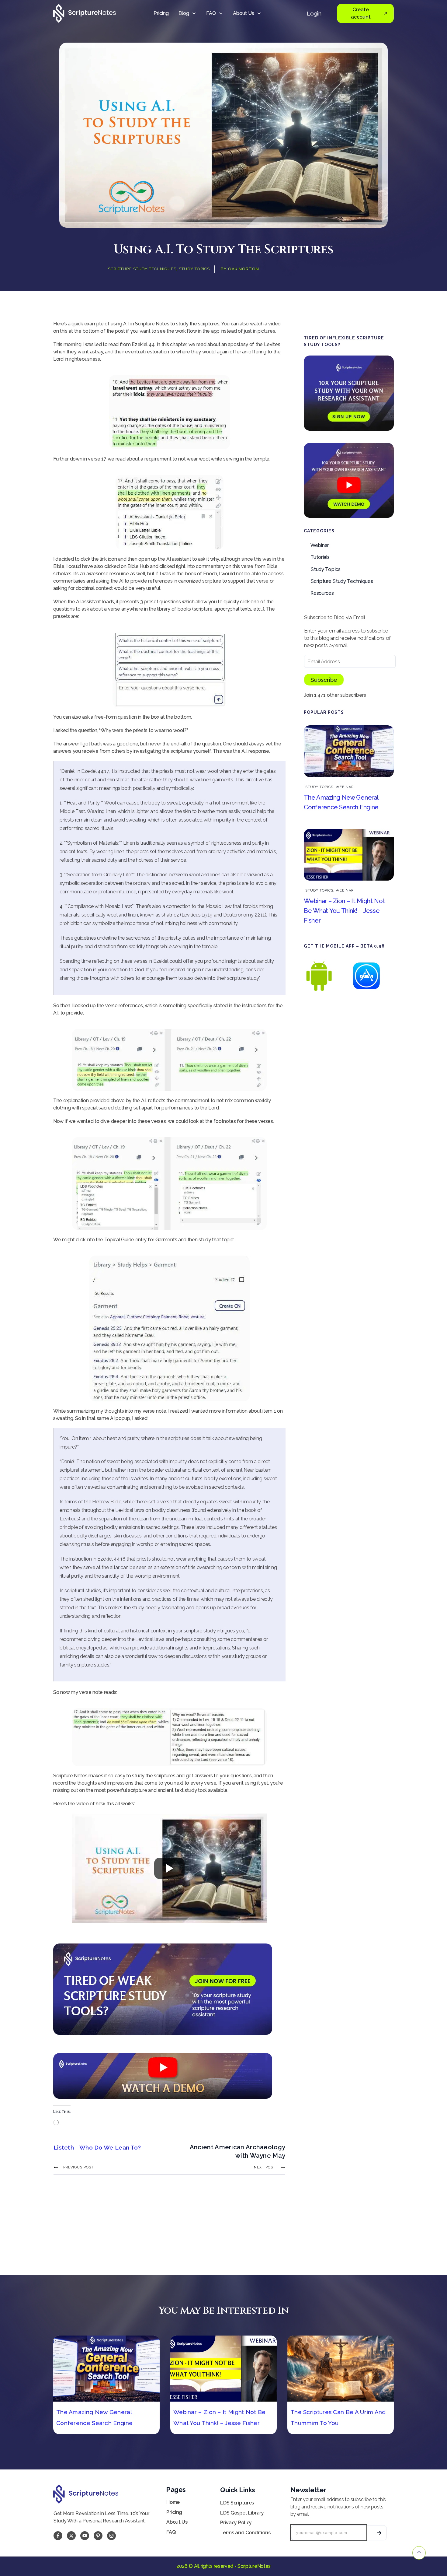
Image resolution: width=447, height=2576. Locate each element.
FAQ (171, 2532)
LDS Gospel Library (242, 2513)
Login (314, 13)
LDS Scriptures (237, 2503)
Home (173, 2502)
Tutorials (320, 557)
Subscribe (324, 680)
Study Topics (194, 269)
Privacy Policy (236, 2523)
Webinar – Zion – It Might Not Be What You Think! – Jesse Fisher (344, 911)
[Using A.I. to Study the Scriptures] (223, 135)
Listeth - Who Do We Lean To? (97, 2147)
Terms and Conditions (245, 2533)
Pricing (174, 2512)
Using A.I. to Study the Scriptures (224, 250)
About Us (177, 2522)
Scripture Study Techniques (142, 269)
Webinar (320, 545)
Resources (322, 593)
